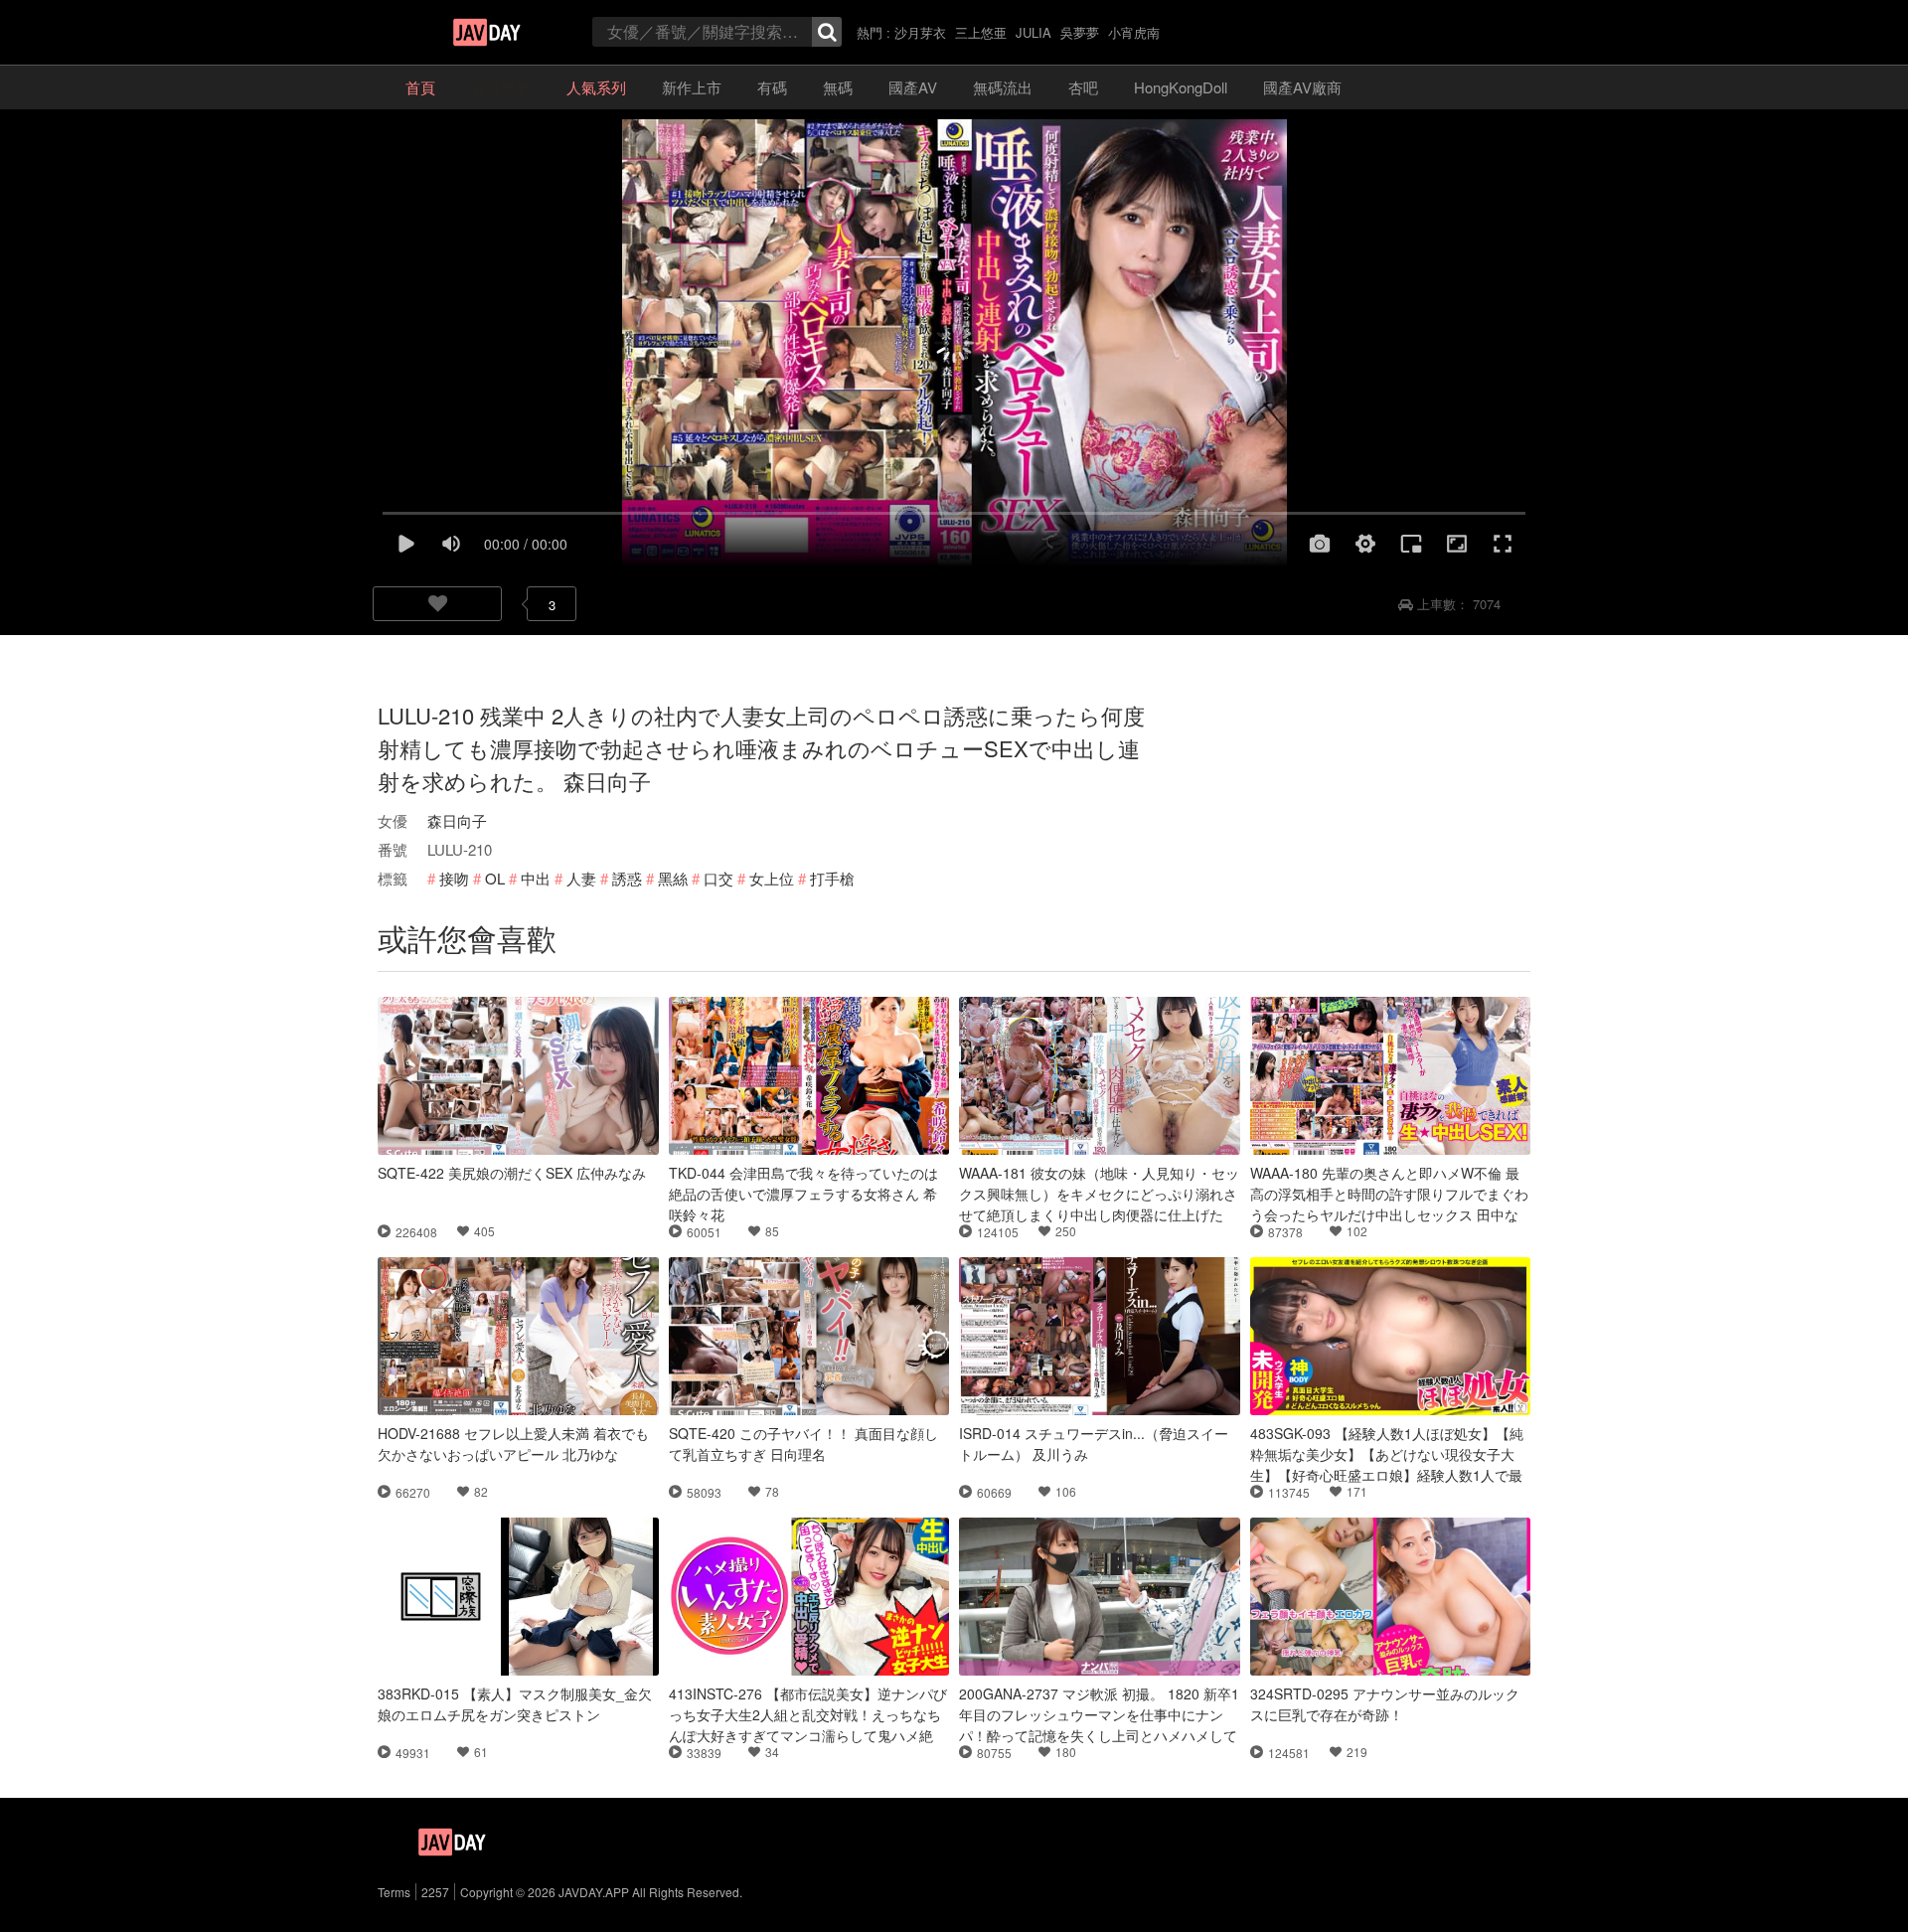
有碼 (772, 87)
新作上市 (692, 87)
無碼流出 (1003, 87)
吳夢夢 (1080, 32)
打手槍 (832, 878)
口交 (718, 878)
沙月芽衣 (920, 32)
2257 (435, 1892)
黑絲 (673, 878)
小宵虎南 (1134, 32)
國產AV (913, 87)
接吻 (454, 878)
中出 (536, 878)
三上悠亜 (981, 32)
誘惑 (627, 878)
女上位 (772, 878)
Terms (394, 1892)
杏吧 (1083, 87)
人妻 (581, 878)
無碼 (838, 87)
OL (495, 878)
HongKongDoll (1181, 87)
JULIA (1033, 32)
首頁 (420, 87)
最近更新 (501, 87)
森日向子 (457, 820)
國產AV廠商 (1302, 87)
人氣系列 (596, 87)
